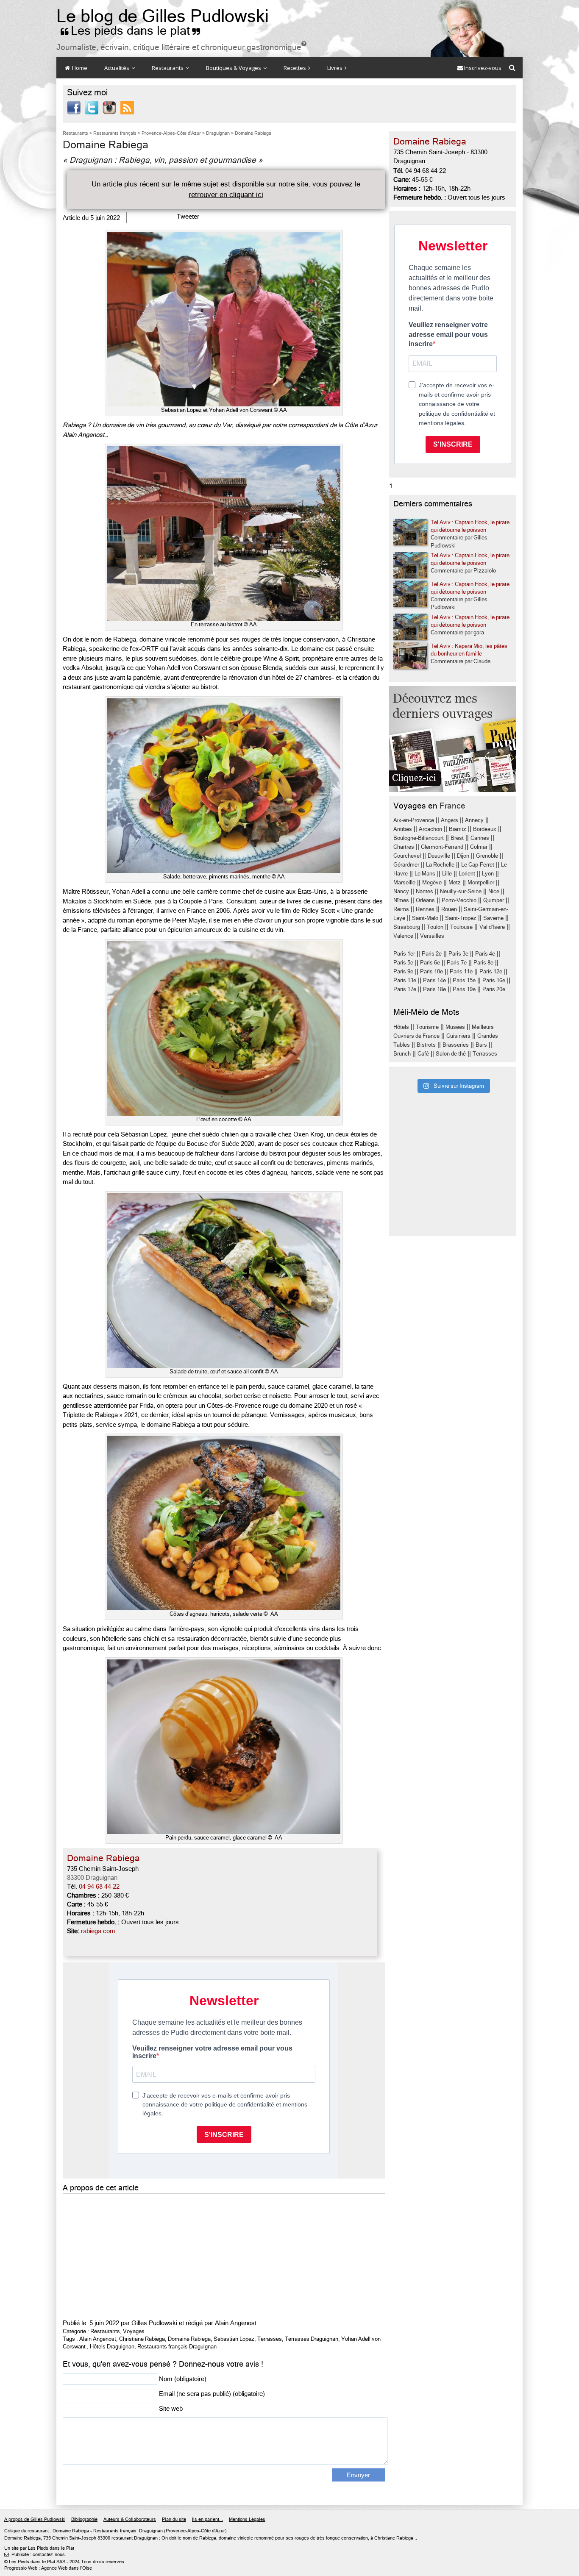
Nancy (401, 891)
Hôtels (401, 1027)
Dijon (463, 856)
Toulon (435, 927)
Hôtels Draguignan (112, 2347)
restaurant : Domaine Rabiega (58, 2531)
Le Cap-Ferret (478, 865)
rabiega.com (98, 1931)
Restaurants (168, 68)
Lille (447, 874)
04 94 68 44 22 (99, 1887)
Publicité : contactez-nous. (35, 2555)
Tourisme (427, 1027)
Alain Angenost (236, 2323)
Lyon (488, 874)
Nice (494, 891)
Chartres (404, 847)
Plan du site (174, 2519)
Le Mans (425, 874)
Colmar (479, 847)
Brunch (402, 1054)
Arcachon (430, 829)
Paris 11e (461, 971)
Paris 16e (494, 980)
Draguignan (151, 2531)
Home (79, 68)
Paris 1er (404, 954)
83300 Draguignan (92, 1878)
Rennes (425, 909)
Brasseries (456, 1045)
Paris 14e (434, 980)
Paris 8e (483, 963)
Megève (432, 882)
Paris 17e (405, 989)
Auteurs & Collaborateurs (130, 2519)
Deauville (439, 856)
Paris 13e (405, 980)
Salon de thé (451, 1054)
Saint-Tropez (461, 918)
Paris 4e (485, 954)
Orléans (425, 900)
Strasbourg (407, 927)
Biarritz (458, 829)
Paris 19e (464, 989)
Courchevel (407, 856)
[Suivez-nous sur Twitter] (92, 107)
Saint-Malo (425, 918)
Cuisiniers (458, 1036)
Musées (455, 1027)
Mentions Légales (247, 2519)
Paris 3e (458, 954)
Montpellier (481, 882)
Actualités (117, 68)
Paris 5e (403, 963)
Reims (401, 909)
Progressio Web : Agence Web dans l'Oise (48, 2569)
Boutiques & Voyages (234, 68)
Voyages (134, 2331)
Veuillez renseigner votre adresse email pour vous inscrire (448, 334)
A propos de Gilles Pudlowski (35, 2519)
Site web (171, 2409)
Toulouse (461, 927)
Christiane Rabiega (142, 2339)
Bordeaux (485, 829)
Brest (457, 838)
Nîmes (401, 900)
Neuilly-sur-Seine (461, 891)
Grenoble (487, 856)
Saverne (493, 918)
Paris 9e (403, 971)
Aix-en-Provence (414, 820)
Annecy (474, 820)
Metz (455, 882)
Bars (481, 1045)
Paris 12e (491, 971)
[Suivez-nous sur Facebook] (74, 107)
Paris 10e (431, 971)
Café (423, 1054)
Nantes (425, 891)
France (452, 806)
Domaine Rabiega (189, 2339)
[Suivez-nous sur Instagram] (109, 107)
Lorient (467, 874)
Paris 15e (464, 980)
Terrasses (270, 2339)
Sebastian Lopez (234, 2339)
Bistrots (426, 1045)
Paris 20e (494, 989)
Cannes (480, 838)
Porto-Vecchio (459, 900)
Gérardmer (406, 865)
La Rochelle (440, 865)
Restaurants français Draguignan (177, 2347)
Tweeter (188, 217)
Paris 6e (430, 963)
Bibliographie (84, 2519)
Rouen (449, 909)
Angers (450, 820)
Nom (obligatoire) (183, 2379)
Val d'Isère (492, 927)
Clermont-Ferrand (442, 847)
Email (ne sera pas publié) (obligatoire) (212, 2394)
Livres (335, 68)
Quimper (494, 900)
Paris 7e (457, 963)
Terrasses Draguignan (312, 2339)
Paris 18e (434, 989)
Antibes (403, 829)
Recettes (295, 68)
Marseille (404, 882)
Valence (403, 936)
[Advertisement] (224, 2255)
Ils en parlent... (207, 2519)
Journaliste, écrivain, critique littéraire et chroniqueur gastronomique (181, 47)
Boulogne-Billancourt (419, 838)
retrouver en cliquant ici (226, 195)
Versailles (432, 936)
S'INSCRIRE (453, 444)
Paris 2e (432, 954)
